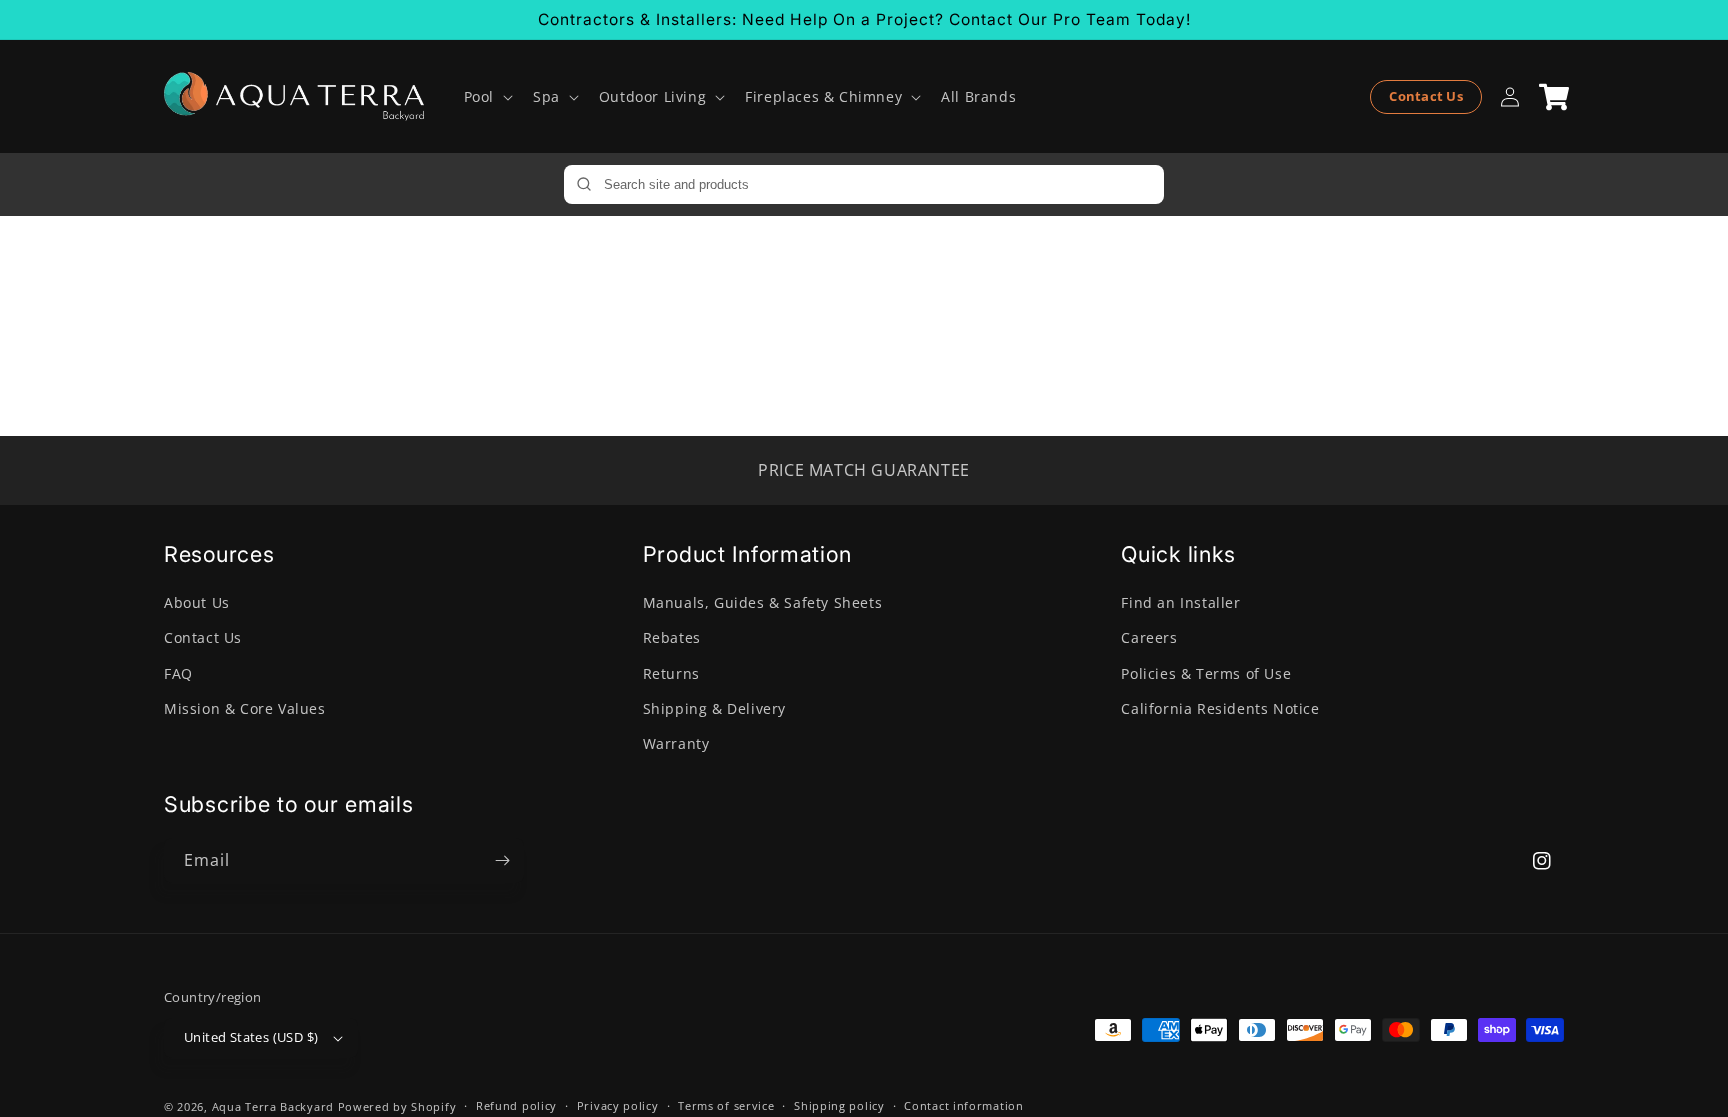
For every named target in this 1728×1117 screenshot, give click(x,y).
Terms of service (726, 1105)
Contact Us (1426, 96)
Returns (671, 673)
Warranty (676, 743)
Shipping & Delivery (714, 708)
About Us (197, 602)
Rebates (672, 637)
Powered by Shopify (397, 1106)
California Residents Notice (1220, 708)
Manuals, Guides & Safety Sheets (763, 602)
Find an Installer (1180, 602)
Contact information (963, 1105)
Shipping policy (839, 1105)
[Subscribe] (502, 860)
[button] (486, 97)
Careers (1149, 637)
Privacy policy (618, 1105)
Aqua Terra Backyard (273, 1106)
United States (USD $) (251, 1037)
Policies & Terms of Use (1206, 673)
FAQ (178, 673)
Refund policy (516, 1105)
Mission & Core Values (245, 708)
